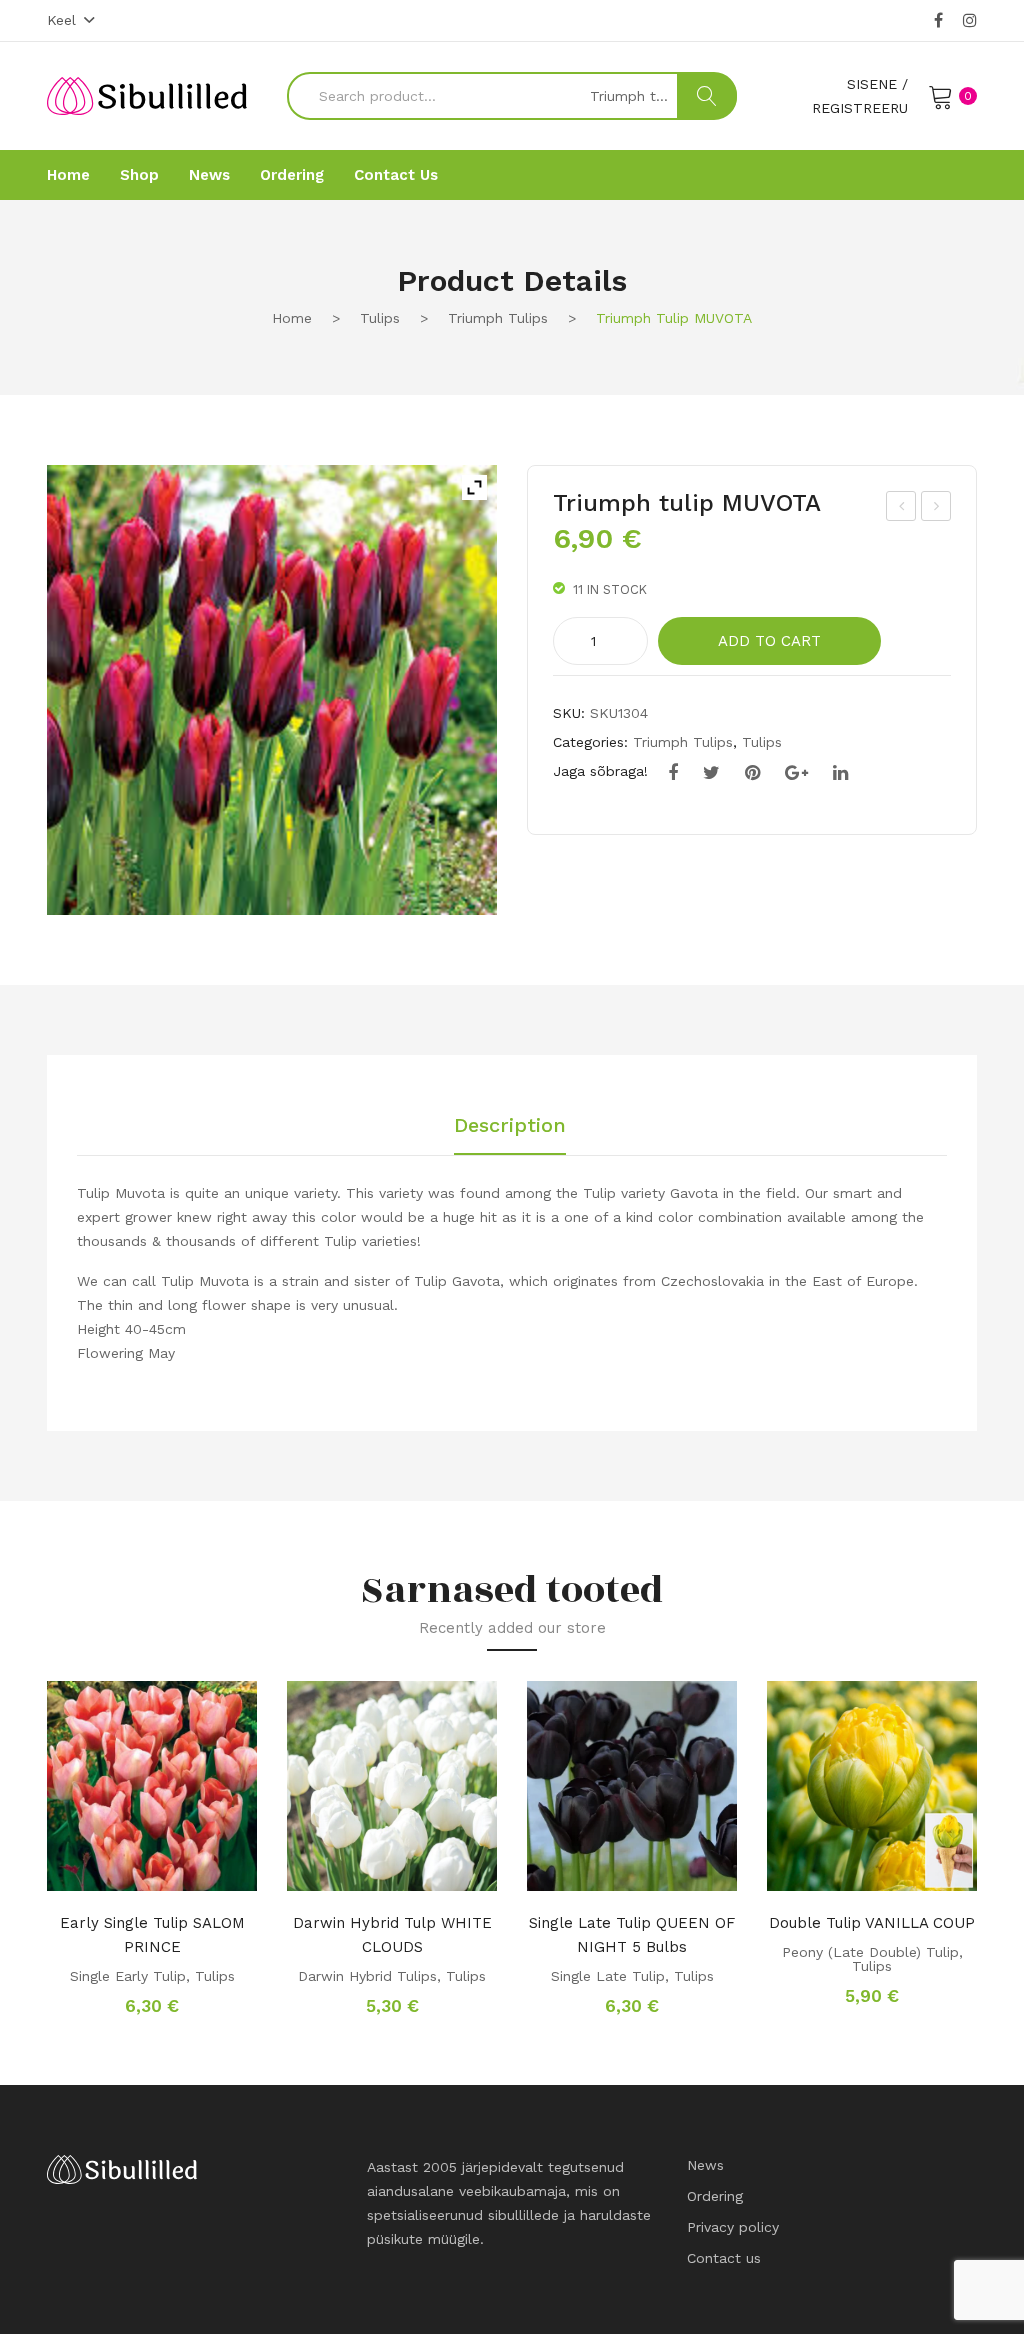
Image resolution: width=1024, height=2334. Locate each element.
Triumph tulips (498, 318)
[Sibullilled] (147, 95)
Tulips (380, 318)
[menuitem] (68, 175)
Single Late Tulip (608, 1976)
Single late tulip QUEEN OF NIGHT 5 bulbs (632, 1935)
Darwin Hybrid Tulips (367, 1976)
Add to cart (769, 641)
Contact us (724, 2258)
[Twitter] (711, 773)
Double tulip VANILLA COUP (872, 1923)
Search (707, 96)
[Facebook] (938, 21)
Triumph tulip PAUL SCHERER (902, 509)
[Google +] (796, 773)
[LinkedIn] (840, 773)
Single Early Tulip (128, 1976)
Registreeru (860, 108)
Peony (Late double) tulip (870, 1952)
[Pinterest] (752, 773)
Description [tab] (510, 1126)
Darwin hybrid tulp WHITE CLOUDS (392, 1935)
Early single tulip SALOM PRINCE (152, 1935)
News (705, 2165)
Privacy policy (733, 2227)
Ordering (715, 2196)
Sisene (872, 84)
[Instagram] (970, 21)
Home (292, 318)
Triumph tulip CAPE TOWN (937, 509)
